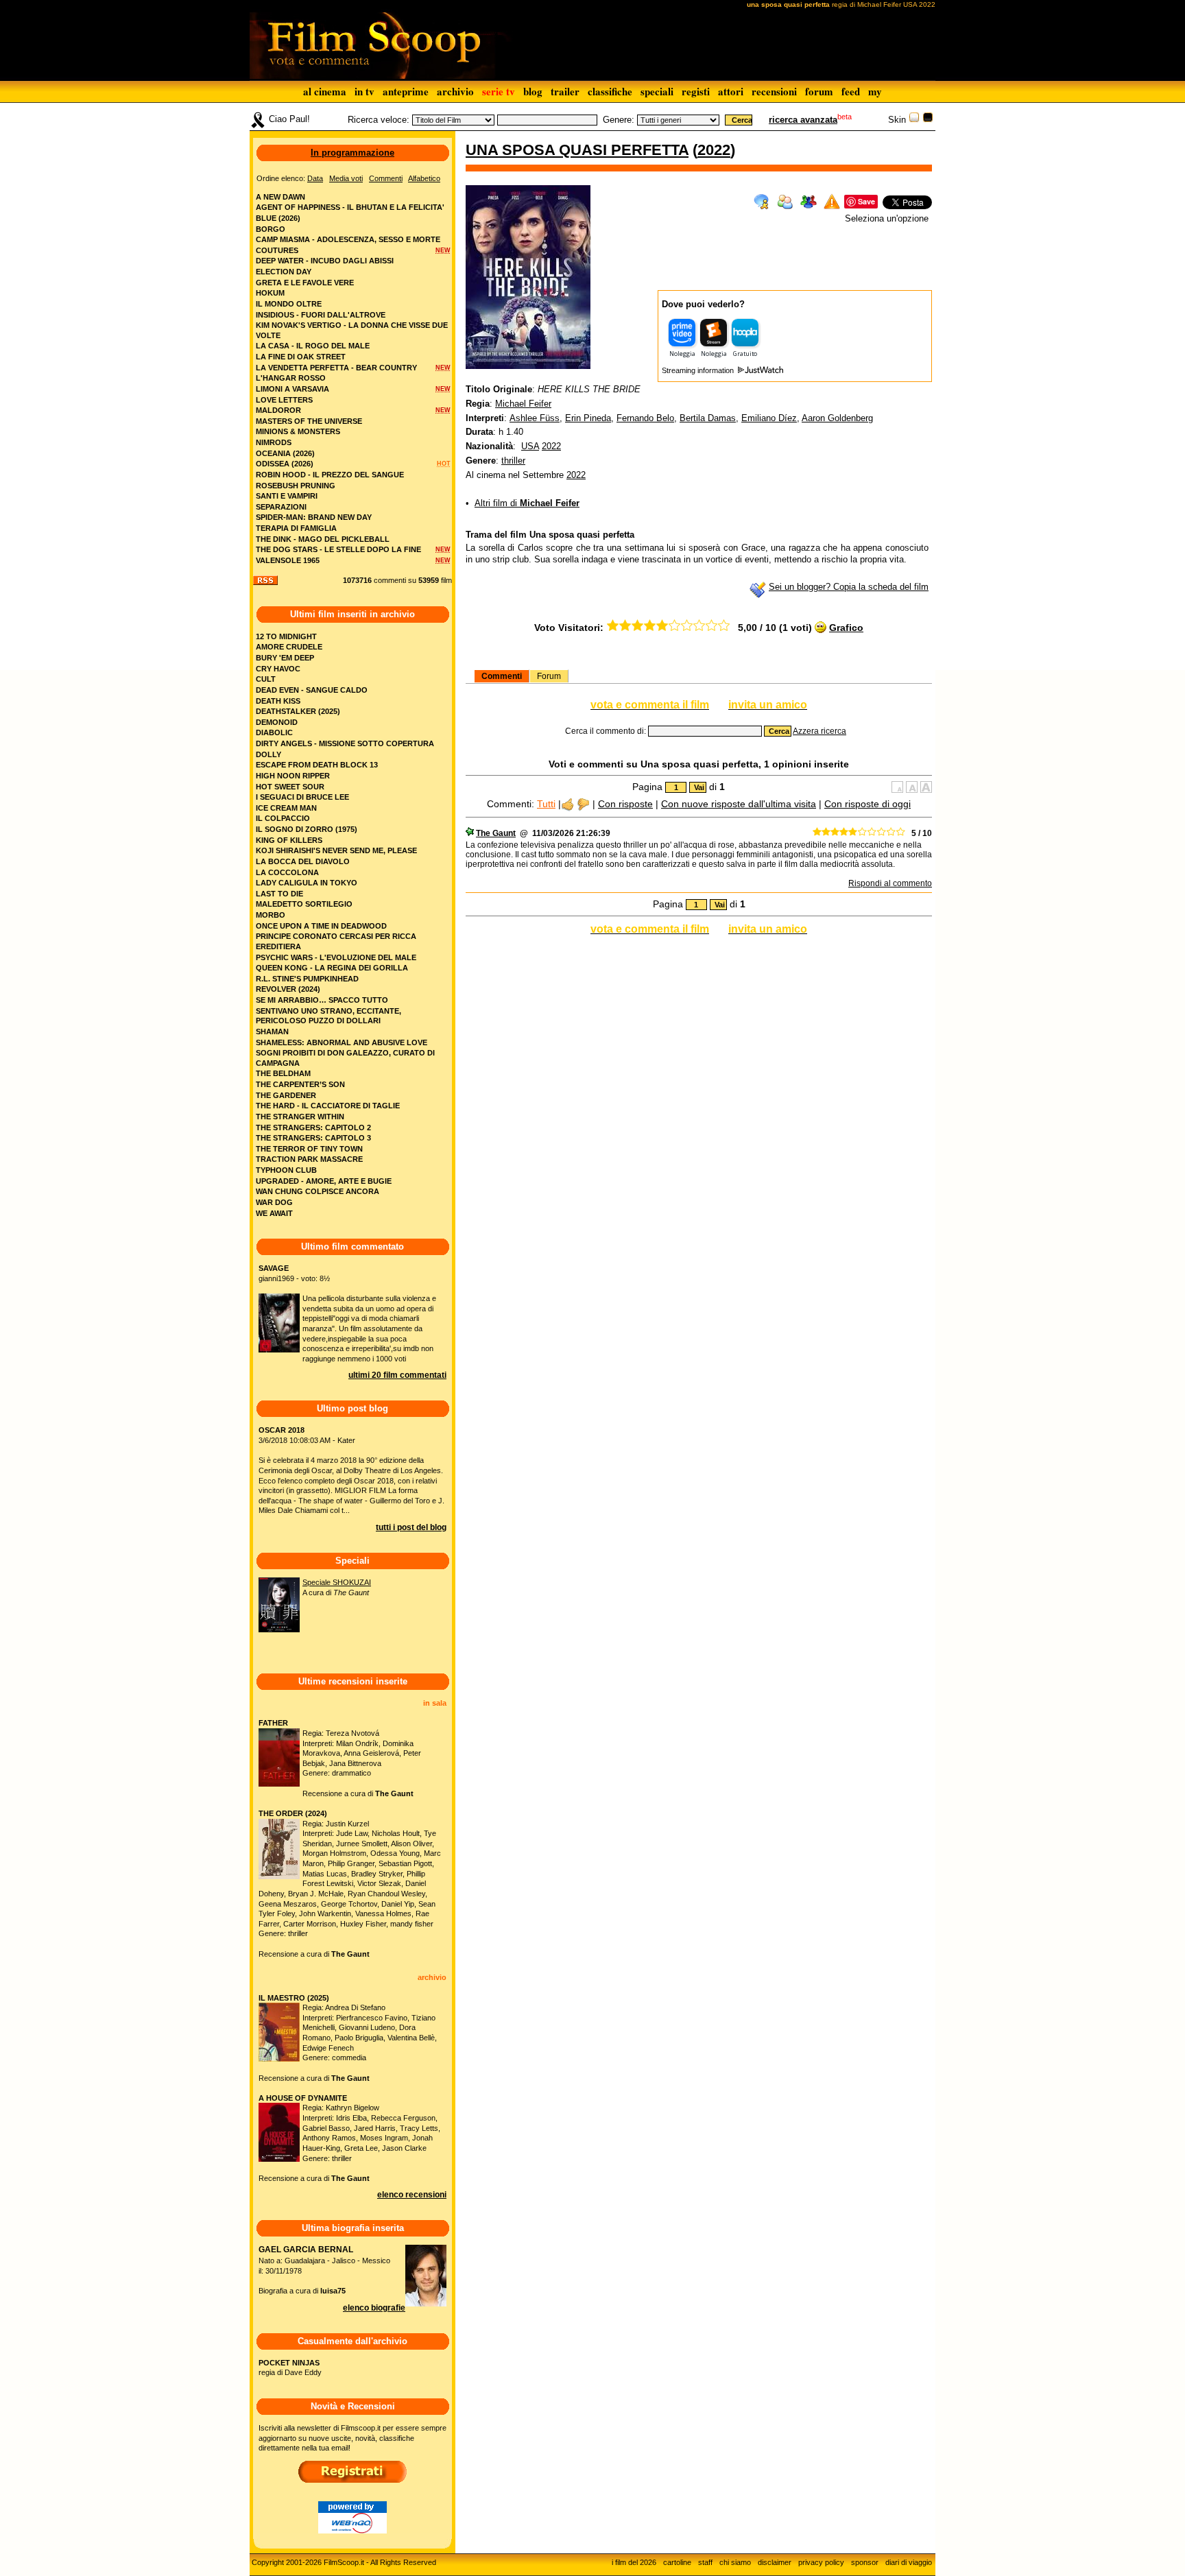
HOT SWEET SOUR (290, 787)
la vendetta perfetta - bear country (336, 368)
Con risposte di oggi (867, 804)
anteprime (406, 91)
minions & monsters (298, 431)
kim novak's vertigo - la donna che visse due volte (352, 330)
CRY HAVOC (278, 669)
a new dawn (280, 197)
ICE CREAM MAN (286, 808)
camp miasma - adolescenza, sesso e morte (348, 239)
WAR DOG (274, 1202)
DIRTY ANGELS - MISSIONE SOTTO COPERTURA (345, 743)
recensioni (774, 91)
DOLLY (268, 754)
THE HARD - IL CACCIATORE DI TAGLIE (328, 1106)
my (875, 91)
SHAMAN (272, 1031)
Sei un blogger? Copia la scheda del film (849, 587)
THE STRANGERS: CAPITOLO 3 (313, 1138)
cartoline (677, 2562)
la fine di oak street (301, 357)
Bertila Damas (708, 418)
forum (819, 91)
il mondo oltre (289, 304)
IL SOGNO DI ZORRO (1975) (307, 829)
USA (530, 446)
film (446, 580)
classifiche (610, 91)
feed (851, 91)
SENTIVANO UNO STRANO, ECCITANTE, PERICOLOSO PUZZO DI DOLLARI (328, 1016)
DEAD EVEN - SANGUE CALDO (312, 690)
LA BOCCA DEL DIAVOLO (303, 861)
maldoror (278, 410)
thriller (513, 461)
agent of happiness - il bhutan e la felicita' (350, 207)
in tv (364, 91)
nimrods (274, 442)
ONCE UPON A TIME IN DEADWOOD (321, 926)
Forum (549, 676)
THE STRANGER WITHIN (300, 1117)
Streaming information (699, 370)
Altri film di (527, 503)
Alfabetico (424, 178)
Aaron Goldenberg (837, 418)
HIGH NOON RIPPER (293, 776)
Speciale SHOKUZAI (337, 1582)
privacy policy (821, 2562)
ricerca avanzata (803, 120)
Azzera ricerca (819, 731)
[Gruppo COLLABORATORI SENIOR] (470, 833)
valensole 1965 (288, 560)
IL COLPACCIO (283, 818)
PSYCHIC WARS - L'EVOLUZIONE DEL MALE (336, 957)
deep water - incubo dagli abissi (325, 261)
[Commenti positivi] (567, 804)
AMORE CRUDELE (289, 647)
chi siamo (735, 2562)
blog (533, 91)
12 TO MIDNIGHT (286, 636)
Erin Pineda (588, 418)
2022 (714, 150)
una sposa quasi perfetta (577, 150)
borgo (271, 229)
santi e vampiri (287, 496)
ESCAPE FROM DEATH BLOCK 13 (317, 765)
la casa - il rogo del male (313, 346)
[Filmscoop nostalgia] (928, 120)
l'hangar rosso (291, 378)
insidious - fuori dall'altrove (321, 315)
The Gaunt (496, 833)
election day (284, 272)
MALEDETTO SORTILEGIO (304, 904)
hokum (270, 293)
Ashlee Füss (535, 418)
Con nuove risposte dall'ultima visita (739, 804)
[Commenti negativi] (583, 804)
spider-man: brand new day (314, 517)
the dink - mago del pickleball (323, 539)
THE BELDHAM (283, 1073)
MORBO (271, 915)
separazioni (281, 507)
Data (315, 178)
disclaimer (775, 2562)
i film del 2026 (634, 2562)
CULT (266, 679)
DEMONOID (277, 722)
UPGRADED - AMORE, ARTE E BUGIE (324, 1181)
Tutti (546, 804)
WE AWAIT (274, 1213)
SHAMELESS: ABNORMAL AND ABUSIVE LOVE (342, 1042)
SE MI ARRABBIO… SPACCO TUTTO (322, 1000)
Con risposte (625, 804)
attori (731, 91)
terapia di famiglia (296, 528)
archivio (455, 91)
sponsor (865, 2562)
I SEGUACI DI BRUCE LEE (302, 797)
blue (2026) (278, 218)
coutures (277, 250)
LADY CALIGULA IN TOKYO (307, 883)
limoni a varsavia (292, 389)
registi (696, 91)
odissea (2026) (285, 464)
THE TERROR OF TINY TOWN (309, 1149)
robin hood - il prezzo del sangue (330, 475)
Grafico (846, 628)
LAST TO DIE (279, 894)
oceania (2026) (285, 453)
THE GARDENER (286, 1095)
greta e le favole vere (305, 283)
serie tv (499, 91)
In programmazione (352, 153)
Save (866, 201)
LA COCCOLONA (287, 872)
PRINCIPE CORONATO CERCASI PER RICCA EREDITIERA (336, 941)
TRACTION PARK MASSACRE (309, 1159)
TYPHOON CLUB (286, 1170)
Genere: (619, 120)
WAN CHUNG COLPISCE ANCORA (318, 1191)
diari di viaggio (909, 2562)
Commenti (502, 676)
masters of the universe (309, 421)
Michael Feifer (523, 404)
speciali (657, 91)
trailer (565, 91)
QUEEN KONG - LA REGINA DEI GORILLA (332, 968)
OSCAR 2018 (282, 1430)
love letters (284, 400)
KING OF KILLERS (289, 840)
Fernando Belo (645, 418)
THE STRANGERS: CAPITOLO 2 (313, 1128)
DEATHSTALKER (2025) (298, 711)
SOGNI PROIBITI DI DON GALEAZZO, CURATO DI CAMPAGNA (345, 1058)
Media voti (346, 178)
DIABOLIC (274, 732)
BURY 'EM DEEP (285, 658)
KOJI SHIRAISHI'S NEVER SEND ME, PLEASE (336, 850)
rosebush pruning (296, 486)
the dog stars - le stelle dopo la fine (338, 549)
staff (705, 2562)
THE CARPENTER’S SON (300, 1084)
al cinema (325, 91)
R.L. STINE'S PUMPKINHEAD (307, 979)
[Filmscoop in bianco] (914, 120)
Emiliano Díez (769, 418)
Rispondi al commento (890, 883)
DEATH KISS (278, 701)
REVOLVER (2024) (288, 989)
